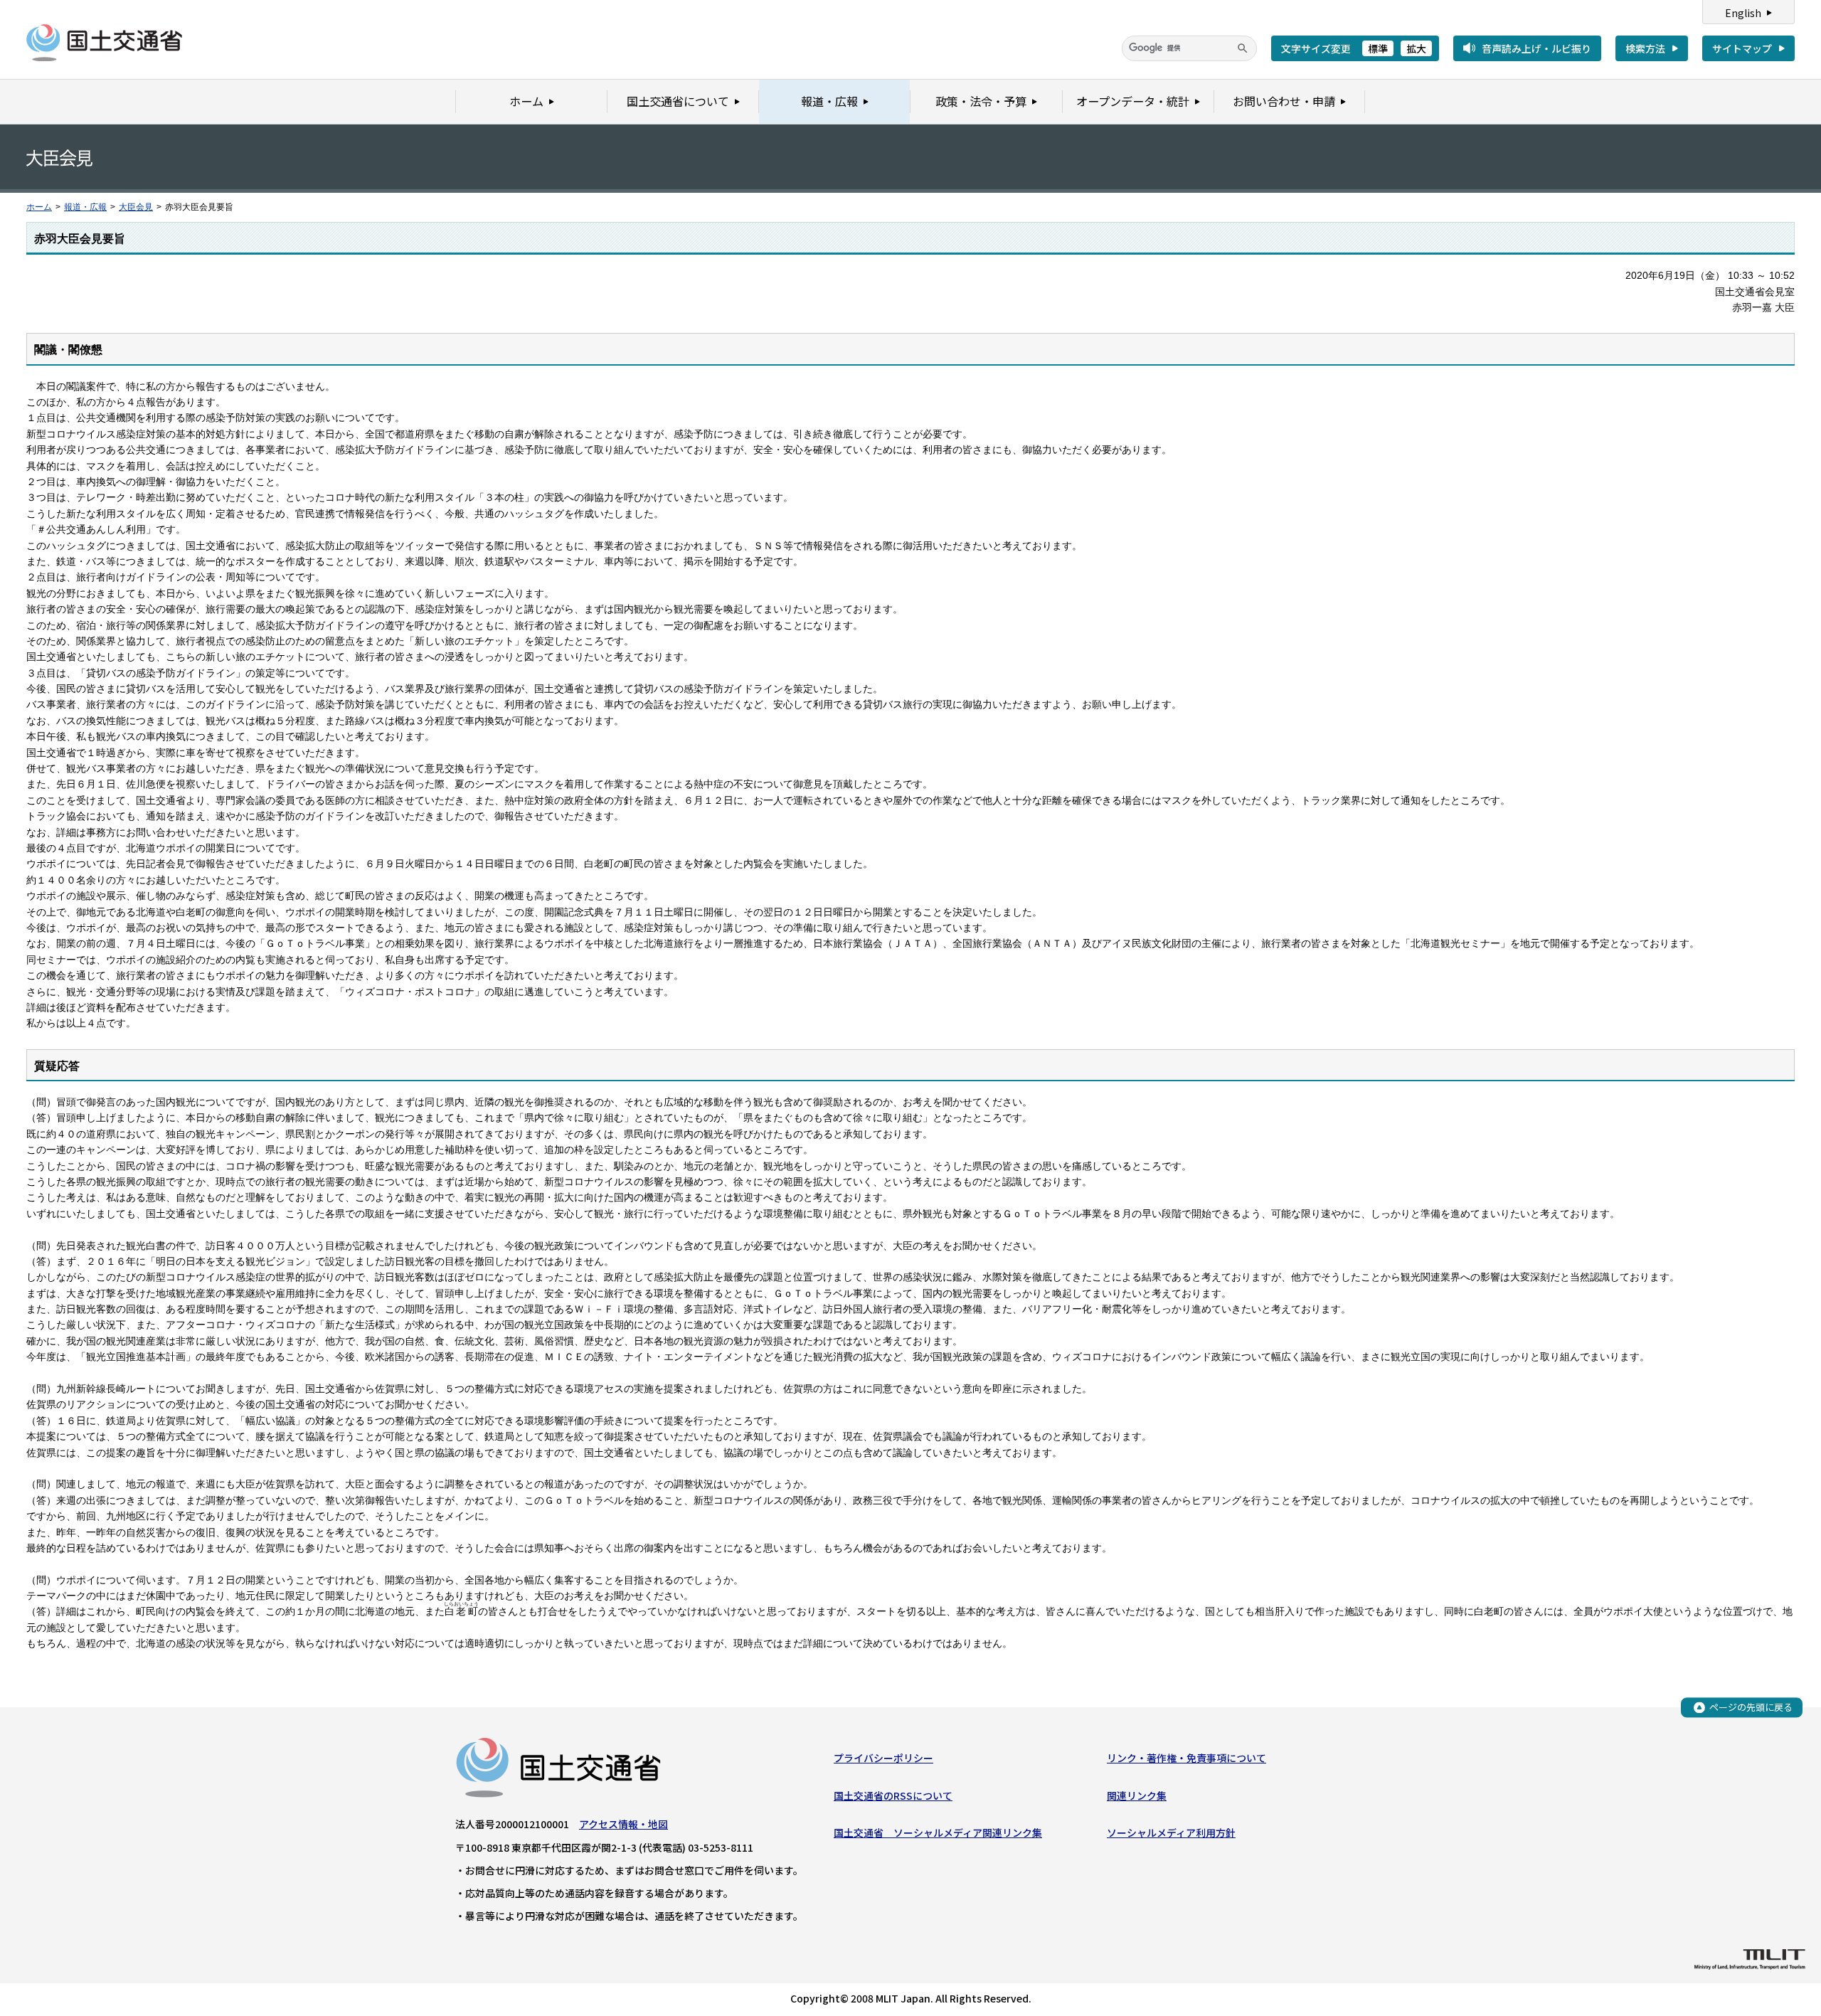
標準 (1378, 48)
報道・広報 (85, 207)
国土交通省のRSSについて (893, 1795)
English (1743, 13)
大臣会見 (136, 207)
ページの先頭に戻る (1751, 1707)
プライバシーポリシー (883, 1758)
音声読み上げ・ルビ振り (1536, 48)
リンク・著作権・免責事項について (1186, 1758)
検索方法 (1645, 48)
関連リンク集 (1137, 1795)
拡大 (1416, 48)
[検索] (1243, 48)
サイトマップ (1742, 48)
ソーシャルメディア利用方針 (1171, 1832)
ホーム (39, 207)
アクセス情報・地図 (623, 1824)
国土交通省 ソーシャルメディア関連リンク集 (938, 1832)
